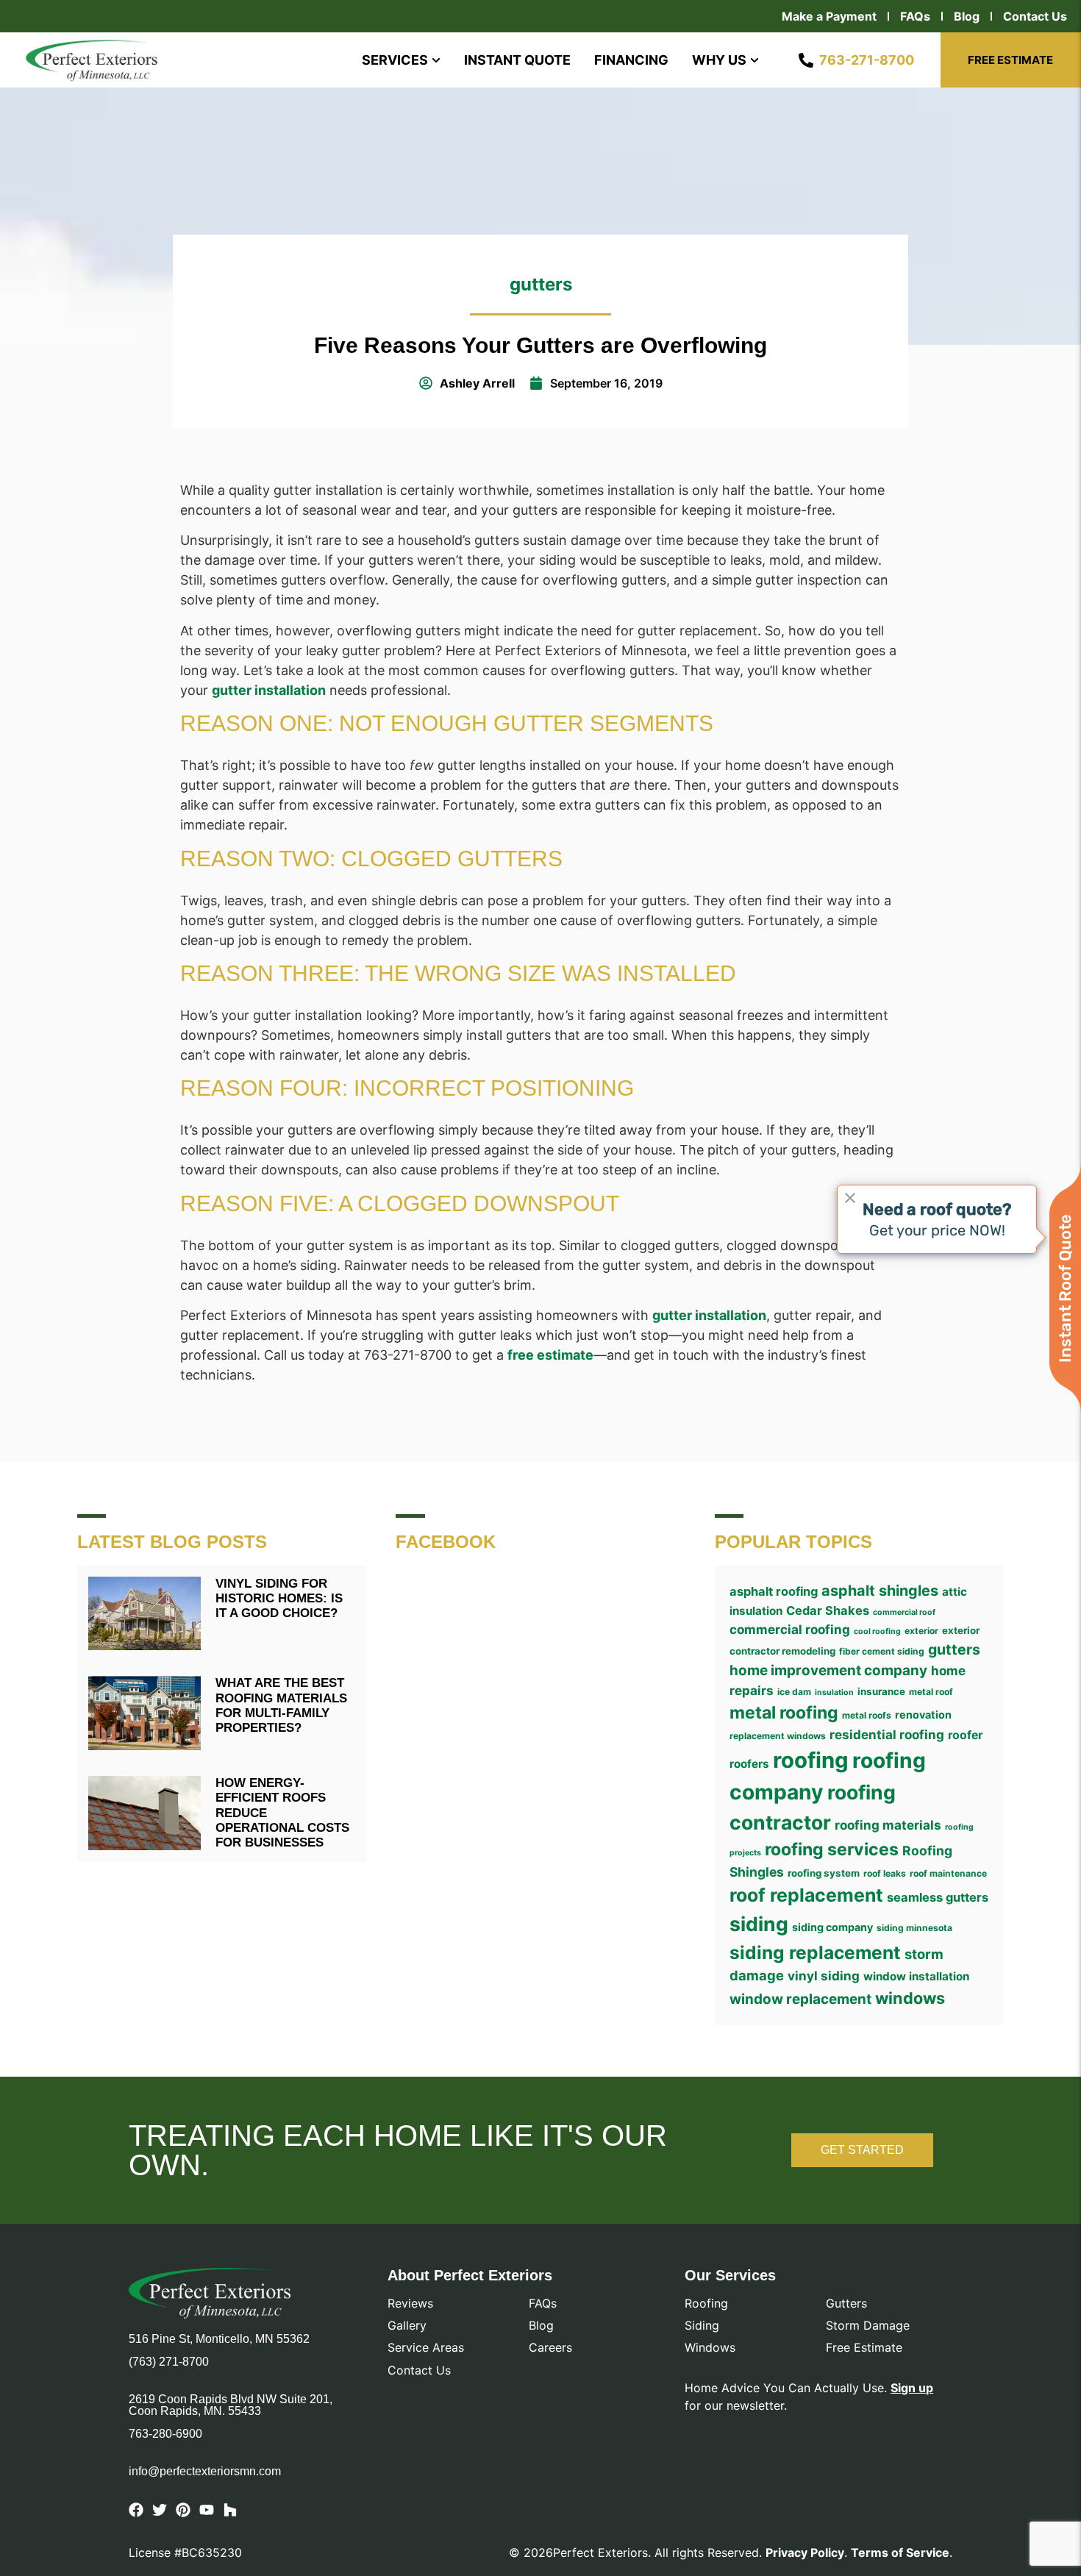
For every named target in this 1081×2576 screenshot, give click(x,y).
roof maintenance (948, 1873)
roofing (811, 1760)
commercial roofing (790, 1629)
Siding (702, 2325)
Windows (710, 2347)
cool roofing (877, 1631)
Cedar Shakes (828, 1610)
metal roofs (867, 1715)
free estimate (550, 1355)
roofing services (832, 1849)
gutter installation (269, 690)
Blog (967, 16)
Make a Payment (829, 16)
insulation (834, 1692)
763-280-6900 (165, 2434)
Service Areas (426, 2347)
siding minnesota (914, 1928)
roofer (965, 1735)
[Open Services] (436, 60)
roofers (749, 1764)
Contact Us (1035, 16)
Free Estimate (864, 2347)
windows (910, 1998)
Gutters (846, 2303)
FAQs (915, 16)
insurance (881, 1691)
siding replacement (815, 1952)
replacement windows (778, 1736)
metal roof (931, 1692)
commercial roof (904, 1612)
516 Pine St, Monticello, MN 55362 (219, 2339)
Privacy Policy (805, 2552)
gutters (541, 284)
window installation (916, 1976)
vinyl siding (824, 1976)
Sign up (912, 2388)
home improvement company (828, 1670)
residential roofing (887, 1734)
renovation (923, 1715)
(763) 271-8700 (169, 2362)
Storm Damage (868, 2325)
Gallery (407, 2325)
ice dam (794, 1692)
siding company (832, 1927)
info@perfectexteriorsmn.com (205, 2472)
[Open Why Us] (754, 60)
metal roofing (784, 1713)
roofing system (824, 1873)
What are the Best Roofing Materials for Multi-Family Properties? (281, 1705)
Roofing (706, 2303)
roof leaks (885, 1873)
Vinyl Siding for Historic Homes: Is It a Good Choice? (279, 1599)
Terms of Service (900, 2552)
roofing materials (888, 1825)
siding (759, 1924)
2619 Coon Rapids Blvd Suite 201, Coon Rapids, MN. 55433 (231, 2405)
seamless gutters (938, 1897)
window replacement (800, 1999)
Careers (550, 2347)
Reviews (410, 2303)
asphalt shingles (880, 1591)
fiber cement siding (882, 1651)
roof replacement (806, 1895)
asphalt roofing (774, 1591)
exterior (921, 1631)
